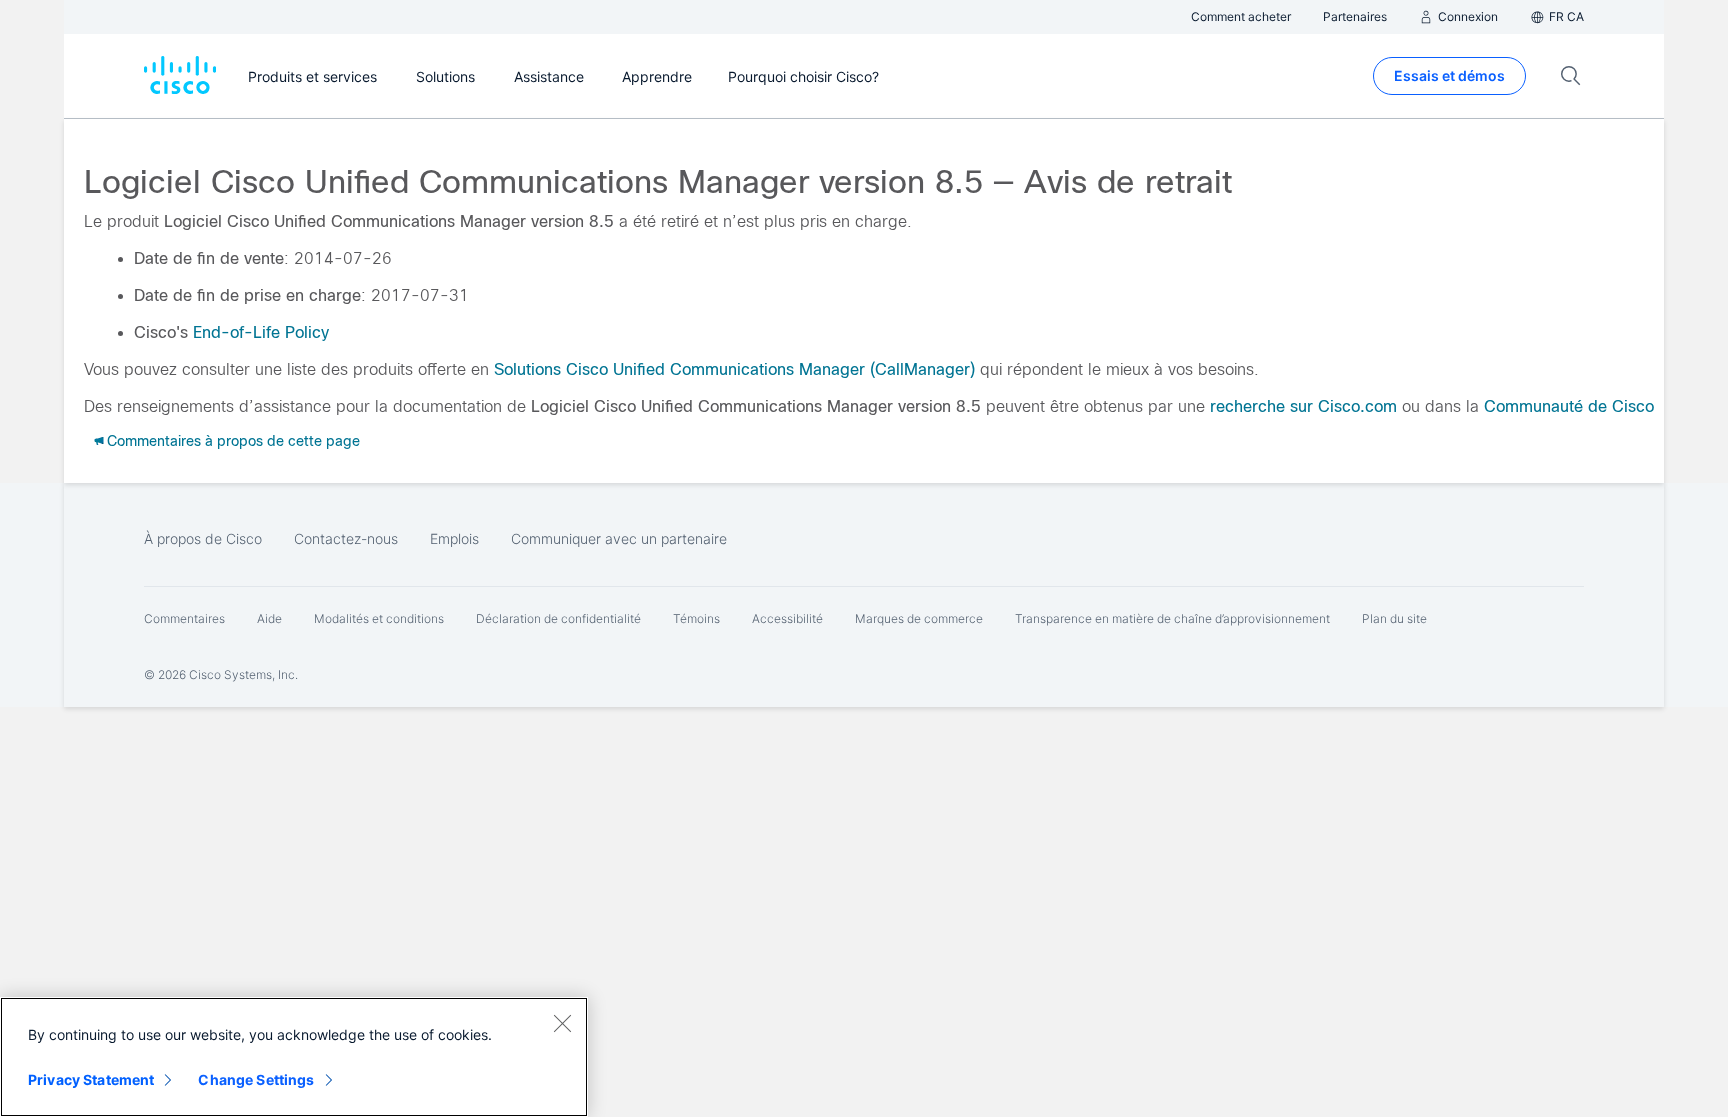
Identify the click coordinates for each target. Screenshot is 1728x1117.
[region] (294, 1057)
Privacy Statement (91, 1079)
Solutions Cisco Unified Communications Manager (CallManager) (734, 369)
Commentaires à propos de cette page (233, 441)
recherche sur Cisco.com (1303, 406)
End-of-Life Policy (261, 332)
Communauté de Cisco (1569, 406)
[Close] (562, 1023)
